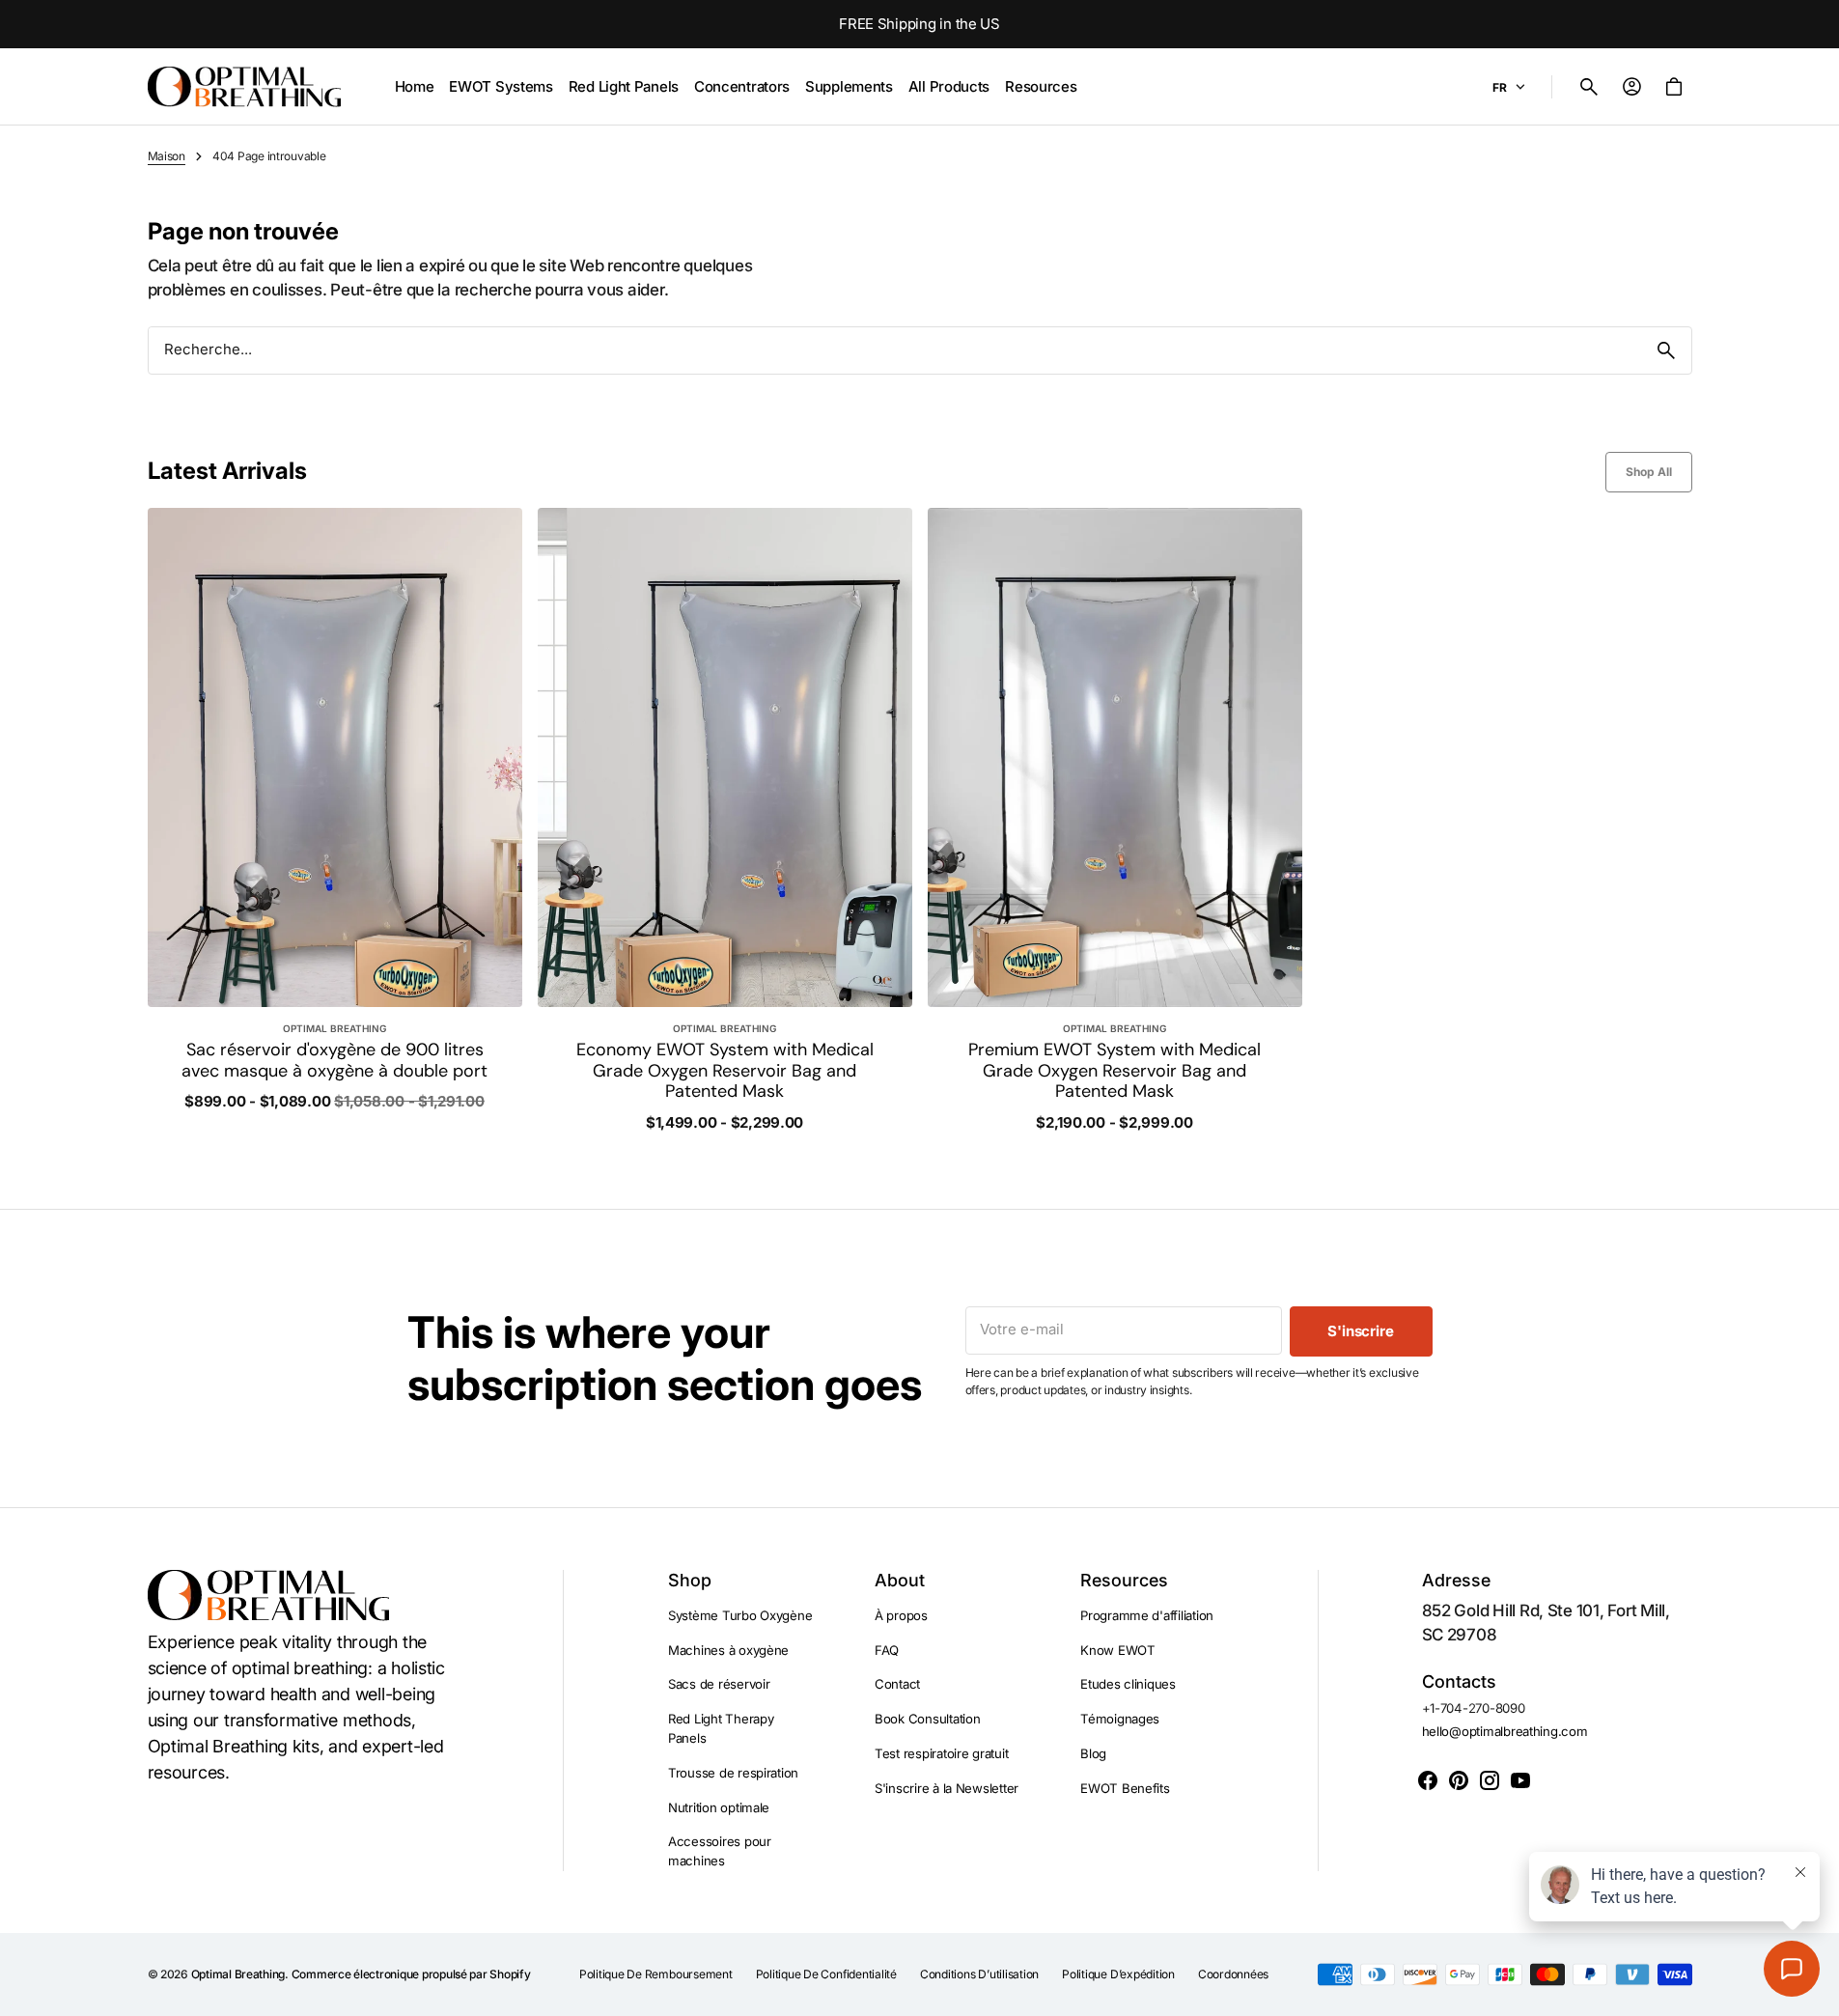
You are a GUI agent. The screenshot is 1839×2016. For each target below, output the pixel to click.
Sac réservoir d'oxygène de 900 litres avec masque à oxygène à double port (334, 1061)
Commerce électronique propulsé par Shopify (411, 1974)
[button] (1589, 87)
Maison (167, 156)
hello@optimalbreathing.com (1505, 1731)
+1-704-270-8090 (1474, 1708)
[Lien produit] (335, 820)
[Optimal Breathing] (244, 87)
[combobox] (895, 350)
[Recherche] (1666, 350)
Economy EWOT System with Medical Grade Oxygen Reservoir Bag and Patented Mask (725, 1071)
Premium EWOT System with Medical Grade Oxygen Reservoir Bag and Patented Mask (1115, 1071)
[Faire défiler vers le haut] (1816, 1993)
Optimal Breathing (238, 1974)
